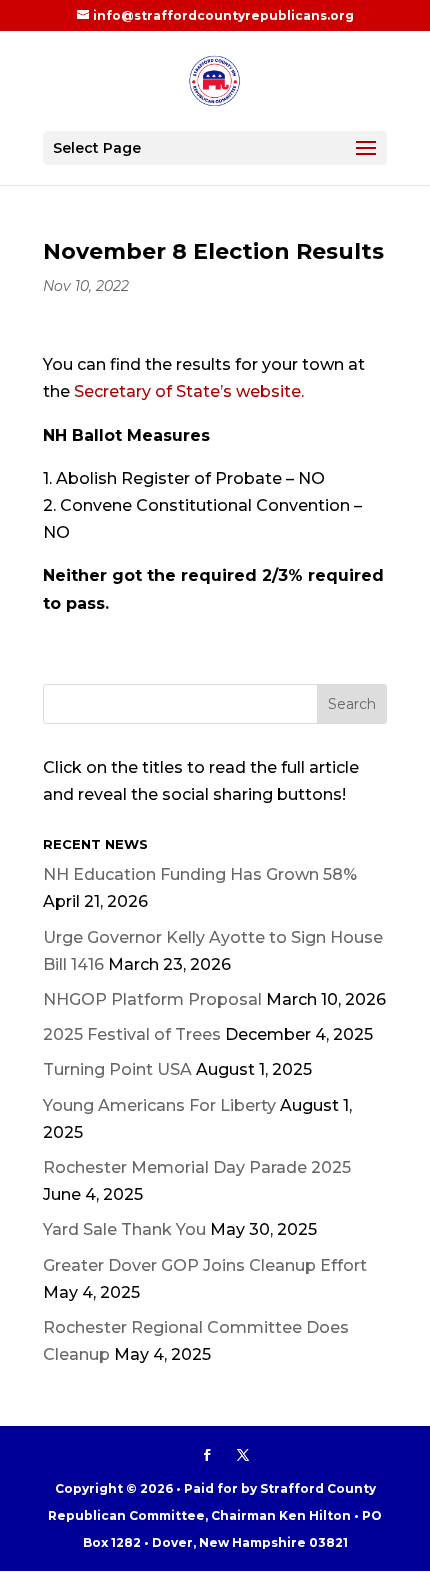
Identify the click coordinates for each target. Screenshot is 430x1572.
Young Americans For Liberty (159, 1105)
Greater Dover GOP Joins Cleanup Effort (205, 1265)
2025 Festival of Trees (132, 1034)
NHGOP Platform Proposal (152, 999)
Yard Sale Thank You (124, 1229)
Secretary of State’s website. (189, 391)
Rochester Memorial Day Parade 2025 (197, 1167)
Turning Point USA (117, 1069)
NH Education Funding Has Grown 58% (200, 874)
